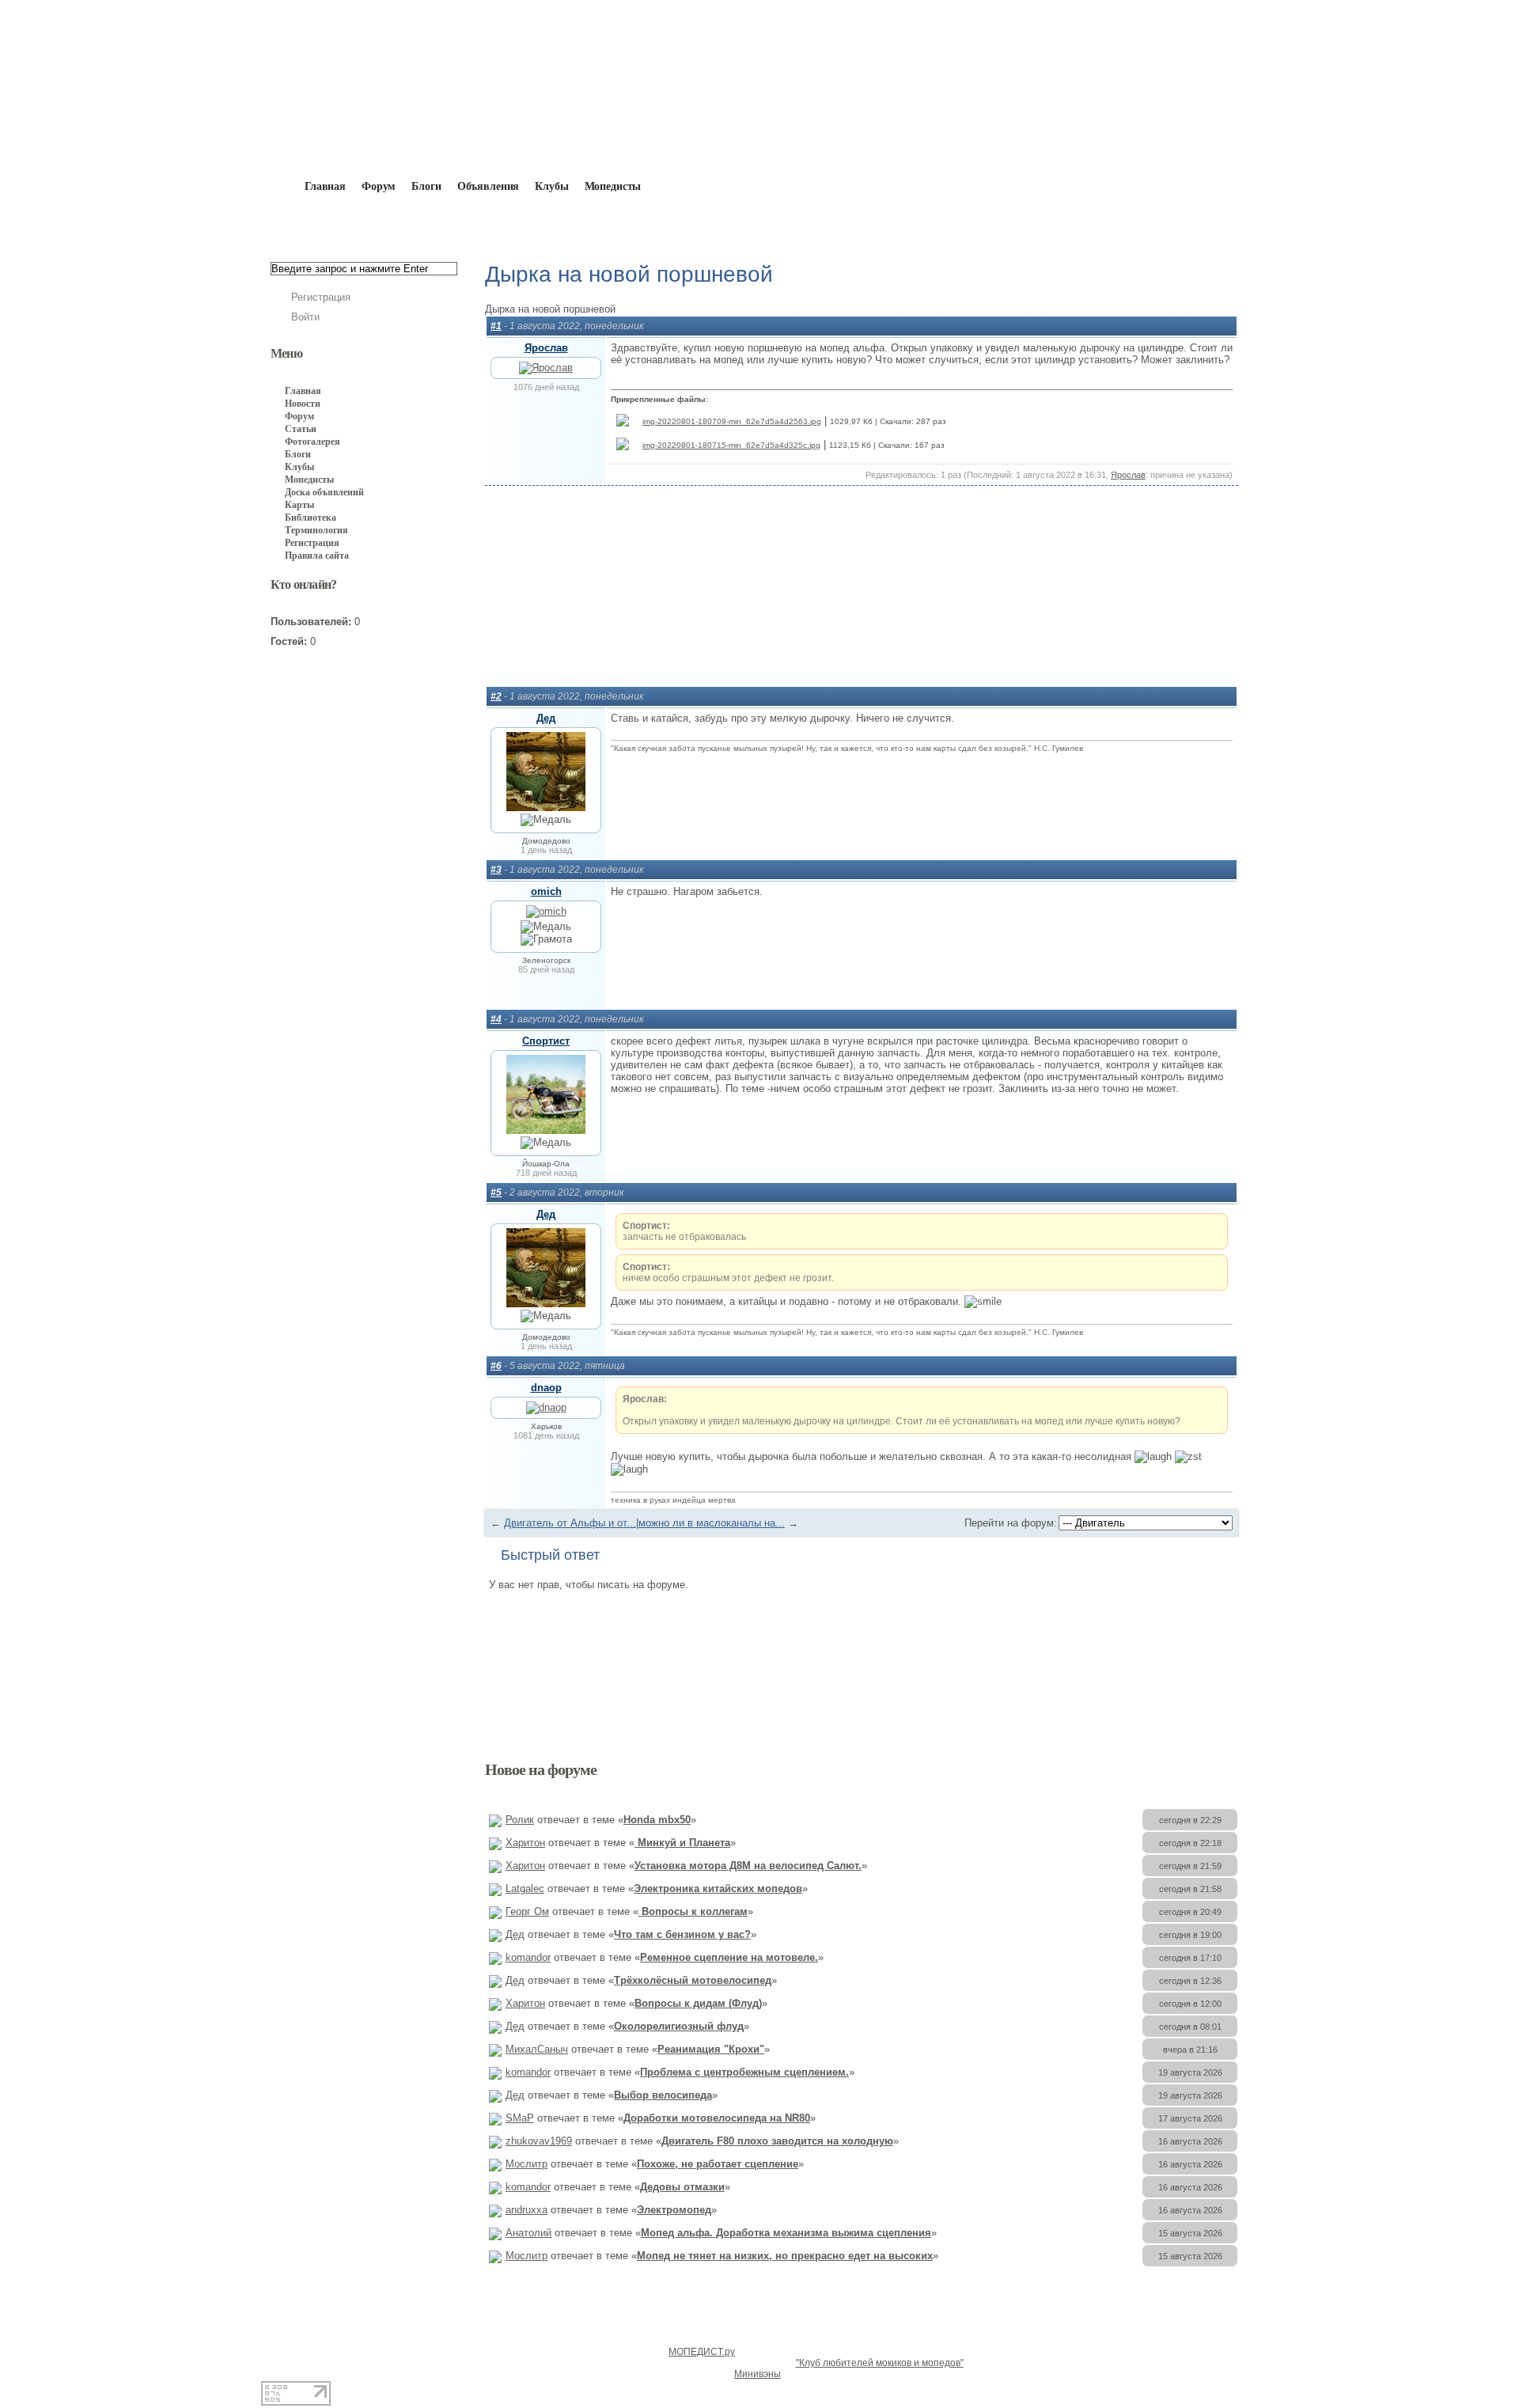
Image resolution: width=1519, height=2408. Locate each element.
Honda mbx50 (657, 1820)
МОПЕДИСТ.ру (702, 2352)
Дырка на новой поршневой (795, 223)
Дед (546, 718)
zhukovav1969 (539, 2141)
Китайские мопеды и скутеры (540, 223)
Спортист (546, 1041)
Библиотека (311, 518)
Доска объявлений (324, 492)
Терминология (316, 530)
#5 (496, 1193)
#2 (496, 696)
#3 (496, 870)
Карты (299, 505)
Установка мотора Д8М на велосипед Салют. (748, 1866)
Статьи (301, 429)
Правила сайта (317, 556)
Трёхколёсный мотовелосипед (693, 1980)
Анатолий (528, 2233)
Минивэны (758, 2374)
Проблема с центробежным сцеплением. (744, 2072)
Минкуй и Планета (682, 1843)
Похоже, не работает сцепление (718, 2164)
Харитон (525, 1843)
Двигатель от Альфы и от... (570, 1523)
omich (546, 891)
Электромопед (674, 2210)
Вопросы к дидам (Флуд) (698, 2003)
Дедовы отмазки (682, 2187)
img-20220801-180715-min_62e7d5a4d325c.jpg (731, 445)
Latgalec (525, 1888)
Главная (361, 223)
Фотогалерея (313, 442)
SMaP (520, 2118)
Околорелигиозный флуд (679, 2026)
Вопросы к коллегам (693, 1911)
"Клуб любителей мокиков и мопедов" (880, 2363)
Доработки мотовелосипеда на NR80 (717, 2118)
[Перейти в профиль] (546, 368)
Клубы (551, 186)
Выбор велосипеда (663, 2095)
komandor (528, 1957)
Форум (379, 186)
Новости (303, 404)
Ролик (520, 1820)
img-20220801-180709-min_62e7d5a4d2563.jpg (732, 421)
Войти (305, 317)
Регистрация (321, 297)
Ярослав (546, 348)
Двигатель (670, 223)
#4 (496, 1019)
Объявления (489, 186)
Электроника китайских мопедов (718, 1888)
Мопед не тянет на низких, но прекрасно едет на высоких (785, 2256)
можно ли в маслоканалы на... (712, 1523)
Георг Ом (527, 1911)
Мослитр (527, 2164)
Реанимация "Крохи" (711, 2049)
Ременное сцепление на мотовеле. (729, 1957)
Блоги (426, 186)
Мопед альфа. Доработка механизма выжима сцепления (786, 2233)
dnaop (546, 1388)
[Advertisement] (862, 606)
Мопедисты (613, 186)
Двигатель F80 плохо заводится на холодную (777, 2141)
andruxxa (527, 2210)
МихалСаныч (537, 2049)
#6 (496, 1366)
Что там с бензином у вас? (682, 1934)
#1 (496, 326)
